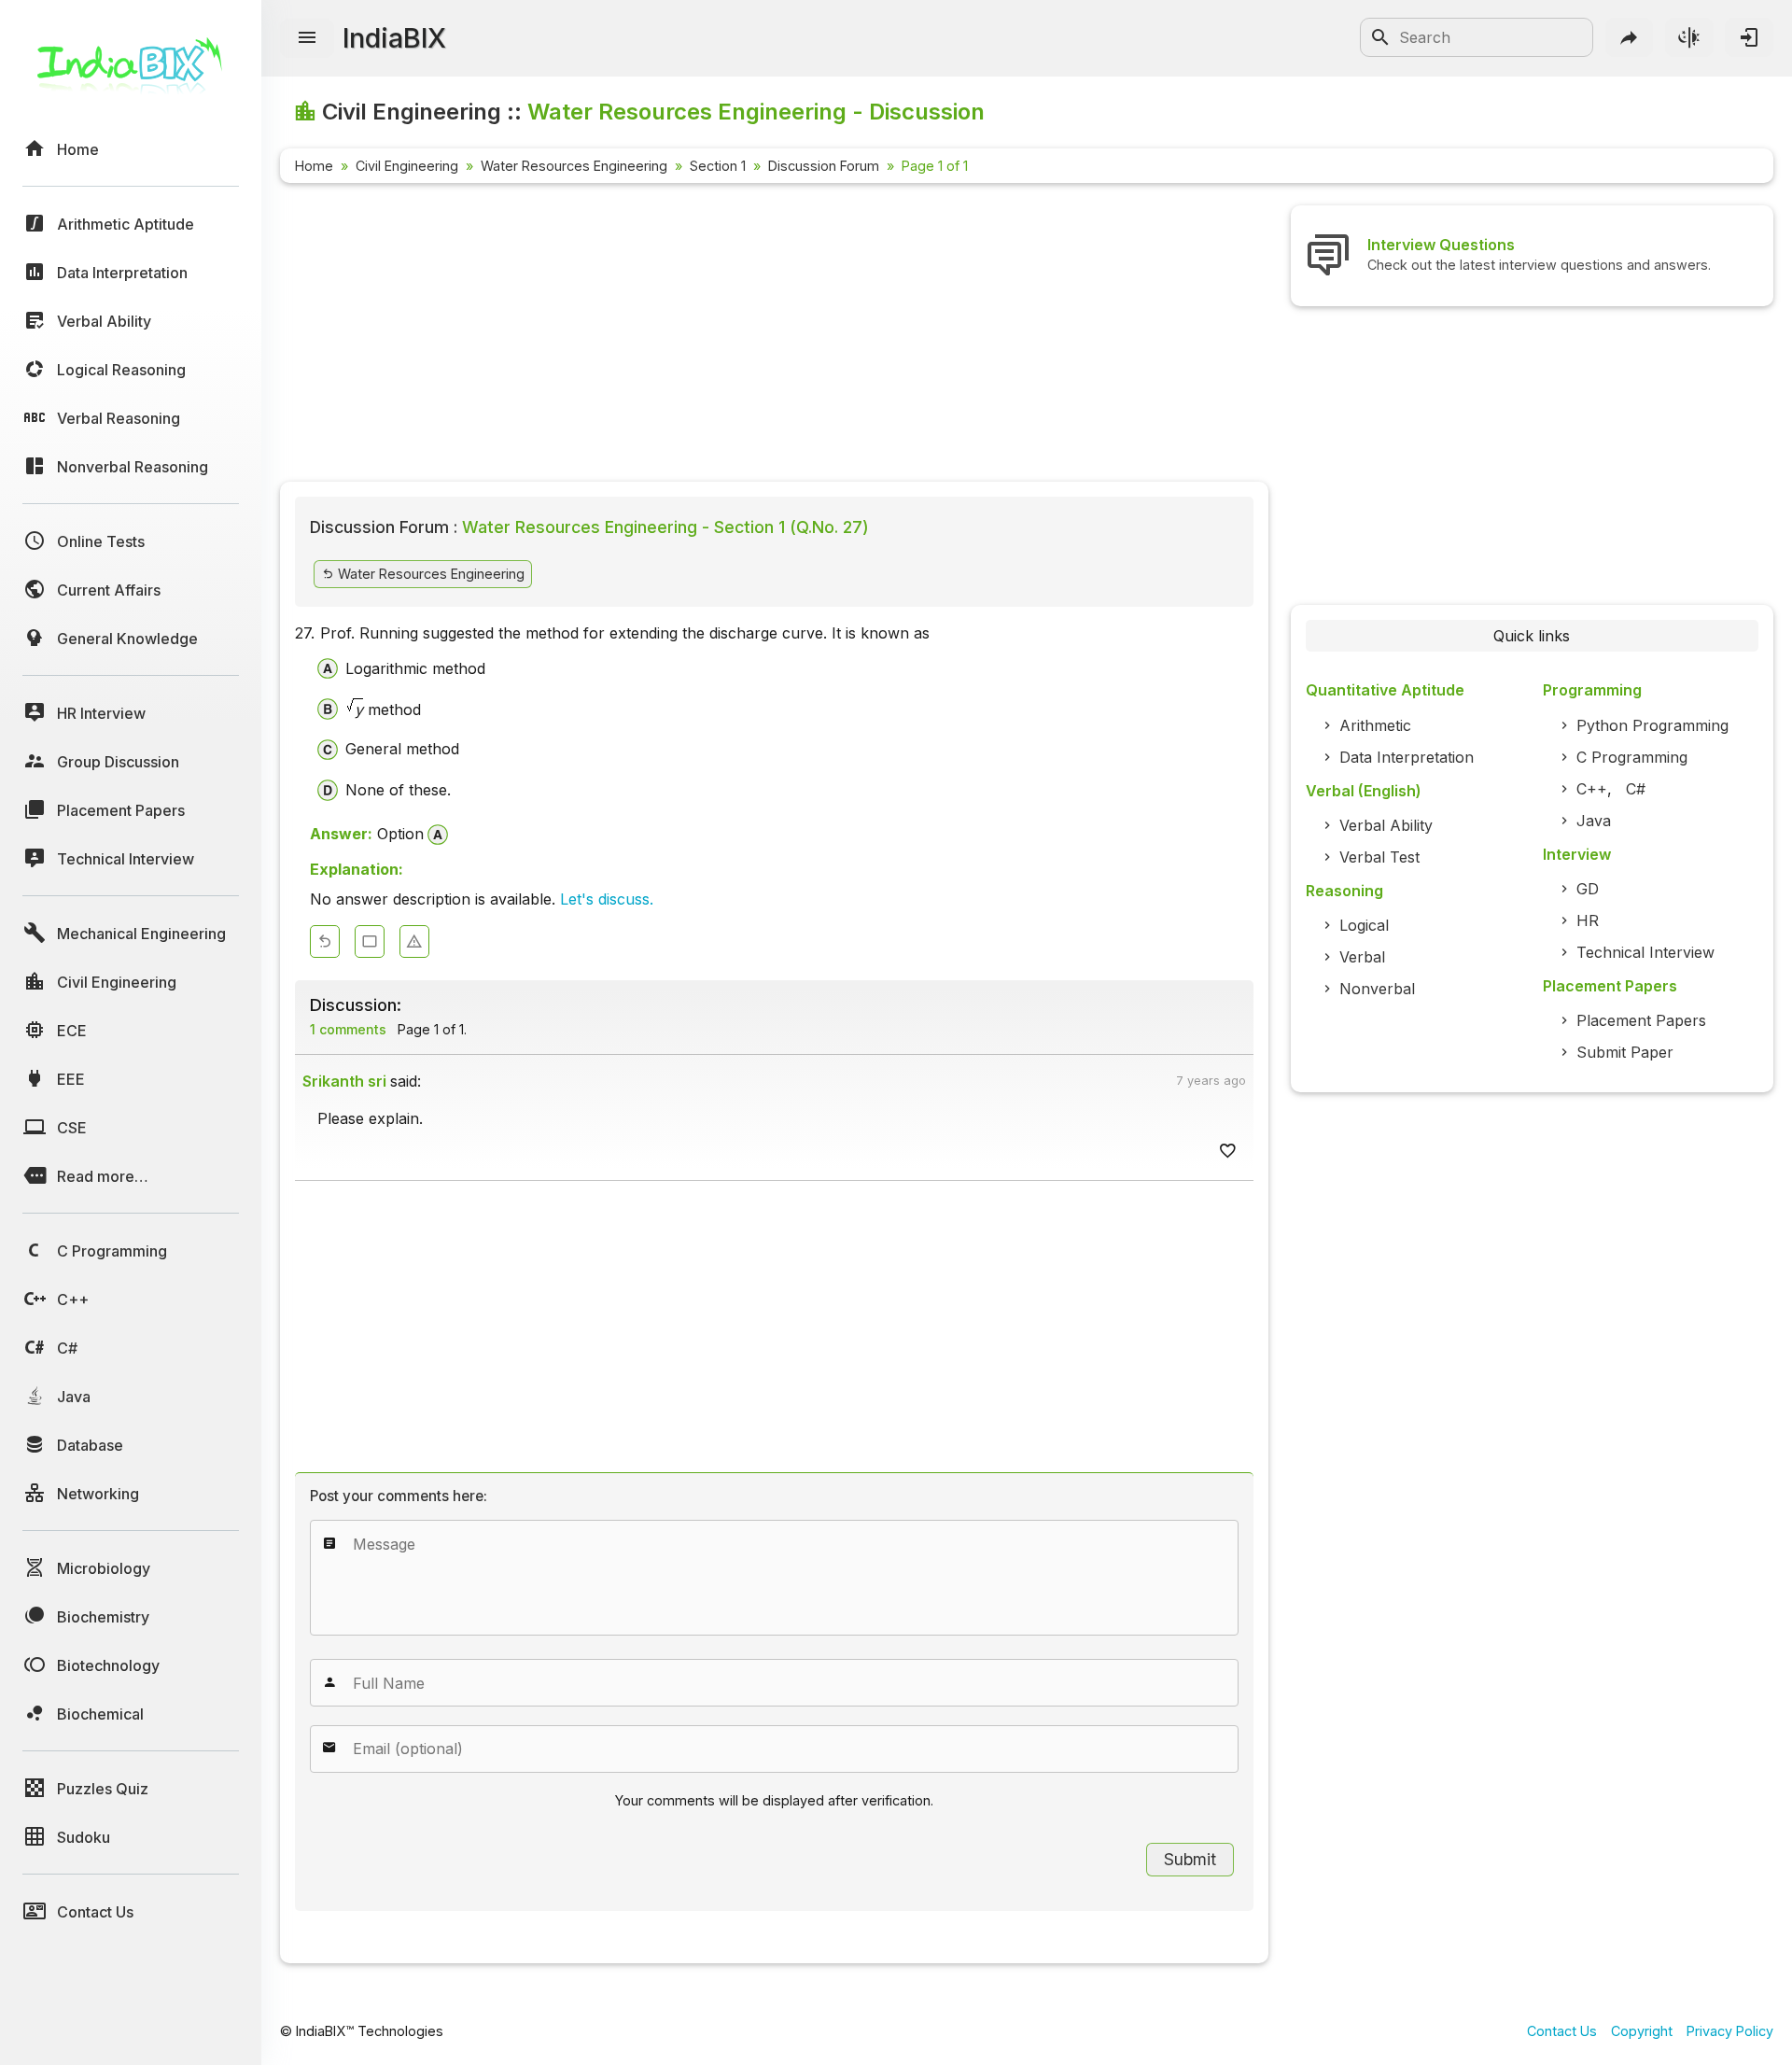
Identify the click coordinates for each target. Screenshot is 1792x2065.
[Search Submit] (1380, 37)
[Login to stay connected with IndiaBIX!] (1749, 37)
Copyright (1642, 2031)
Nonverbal (1377, 989)
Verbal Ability (1386, 825)
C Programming (1632, 757)
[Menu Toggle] (307, 38)
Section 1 (718, 166)
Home (314, 166)
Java (1594, 821)
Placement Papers (1641, 1020)
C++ (1592, 789)
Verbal (1362, 957)
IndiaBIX (394, 38)
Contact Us (1562, 2031)
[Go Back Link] (325, 941)
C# (1636, 789)
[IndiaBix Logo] (131, 72)
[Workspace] (370, 941)
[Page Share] (1630, 37)
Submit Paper (1625, 1052)
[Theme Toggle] (1689, 37)
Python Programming (1652, 725)
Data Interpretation (1407, 757)
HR (1588, 920)
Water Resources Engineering (574, 166)
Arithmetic (1375, 725)
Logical (1364, 925)
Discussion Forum (824, 166)
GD (1588, 889)
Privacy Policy (1730, 2031)
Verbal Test (1379, 857)
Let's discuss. (607, 899)
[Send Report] (414, 941)
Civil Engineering (407, 166)
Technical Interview (1645, 952)
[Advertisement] (774, 336)
